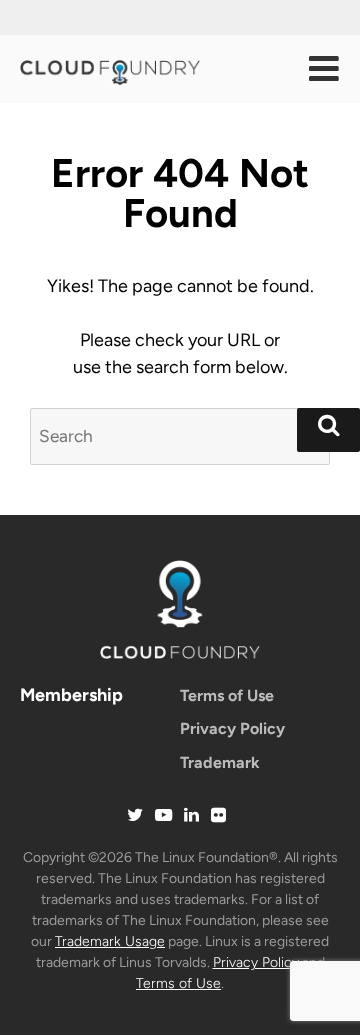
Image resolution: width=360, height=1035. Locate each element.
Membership (71, 695)
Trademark (220, 762)
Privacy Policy (232, 728)
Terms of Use (227, 695)
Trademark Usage (110, 941)
